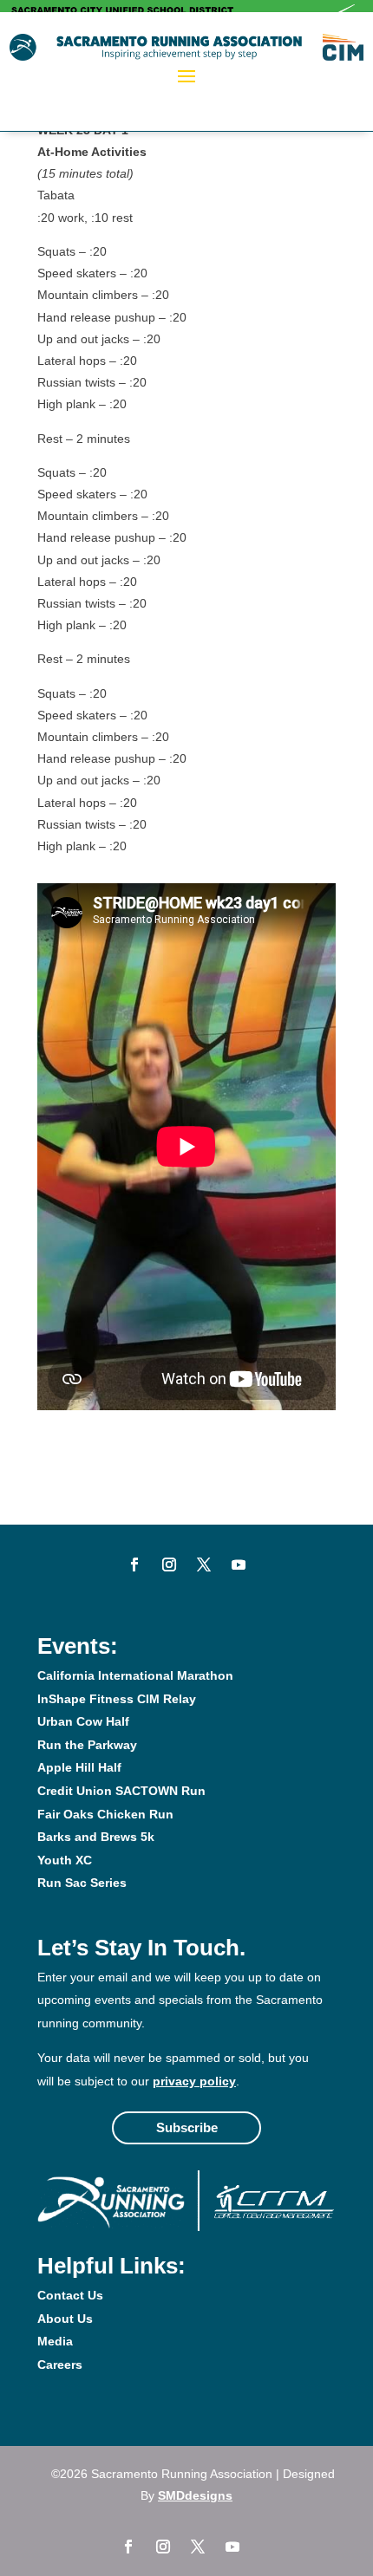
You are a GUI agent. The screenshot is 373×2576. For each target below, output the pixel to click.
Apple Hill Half (79, 1767)
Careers (60, 2365)
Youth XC (65, 1860)
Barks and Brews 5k (96, 1837)
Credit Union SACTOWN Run (121, 1791)
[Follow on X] (204, 1564)
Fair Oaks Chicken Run (105, 1814)
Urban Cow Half (83, 1721)
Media (55, 2341)
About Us (65, 2319)
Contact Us (70, 2295)
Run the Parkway (87, 1745)
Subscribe (187, 2127)
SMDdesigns (195, 2495)
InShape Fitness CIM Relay (117, 1699)
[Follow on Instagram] (169, 1564)
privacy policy (194, 2081)
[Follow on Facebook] (134, 1564)
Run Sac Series (82, 1883)
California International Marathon (135, 1675)
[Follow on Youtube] (239, 1564)
